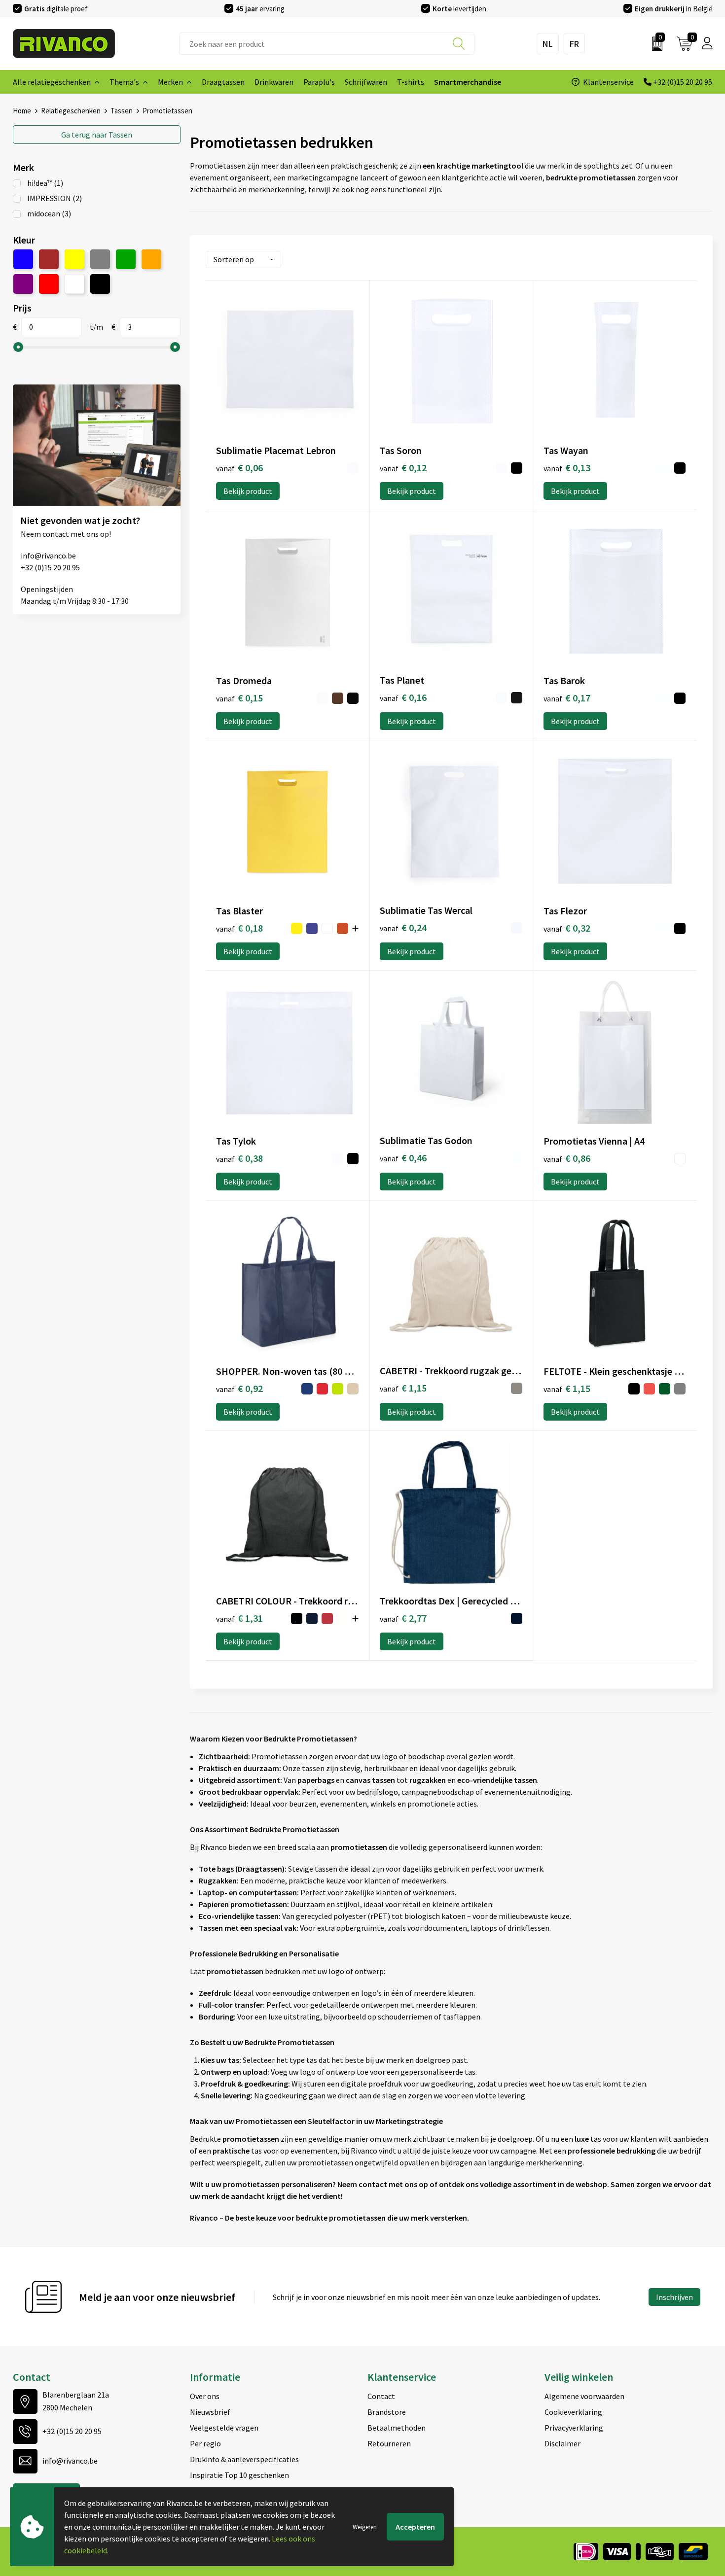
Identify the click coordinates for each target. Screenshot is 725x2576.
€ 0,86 (567, 1158)
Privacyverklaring (574, 2428)
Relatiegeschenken (71, 111)
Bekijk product (248, 491)
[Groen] (126, 259)
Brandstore (387, 2412)
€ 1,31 (239, 1618)
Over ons (205, 2396)
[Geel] (74, 259)
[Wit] (74, 284)
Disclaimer (562, 2443)
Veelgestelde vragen (224, 2428)
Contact (381, 2396)
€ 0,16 (403, 697)
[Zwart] (100, 284)
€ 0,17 (567, 698)
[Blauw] (23, 259)
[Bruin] (49, 259)
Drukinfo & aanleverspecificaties (244, 2459)
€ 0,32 (567, 928)
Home (22, 111)
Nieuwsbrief (210, 2412)
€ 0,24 (403, 927)
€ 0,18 (239, 928)
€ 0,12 (403, 468)
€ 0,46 (403, 1158)
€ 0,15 (239, 698)
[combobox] (327, 44)
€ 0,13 (567, 468)
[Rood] (49, 284)
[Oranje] (151, 259)
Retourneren (389, 2443)
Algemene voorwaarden (584, 2396)
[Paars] (23, 284)
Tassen (122, 111)
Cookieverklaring (573, 2412)
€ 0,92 (239, 1388)
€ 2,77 (403, 1618)
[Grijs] (100, 259)
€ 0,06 (239, 468)
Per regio (205, 2443)
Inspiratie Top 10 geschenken (239, 2475)
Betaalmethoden (397, 2428)
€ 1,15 (403, 1388)
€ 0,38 (239, 1158)
